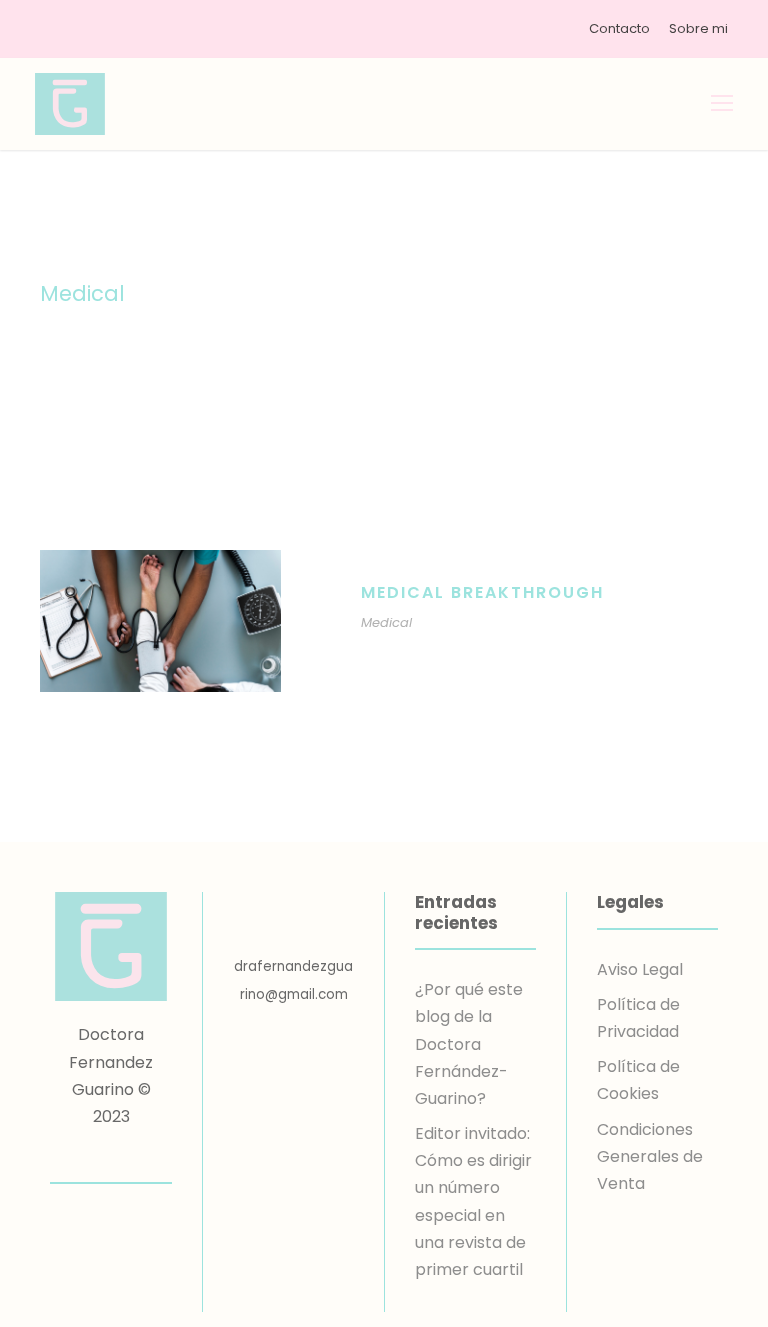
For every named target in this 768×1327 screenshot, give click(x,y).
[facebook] (76, 1156)
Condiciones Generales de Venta (650, 1156)
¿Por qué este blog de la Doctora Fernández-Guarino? (469, 1044)
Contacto (619, 28)
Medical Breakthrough (482, 592)
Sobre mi (698, 28)
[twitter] (111, 1156)
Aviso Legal (640, 969)
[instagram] (146, 1156)
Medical (386, 622)
